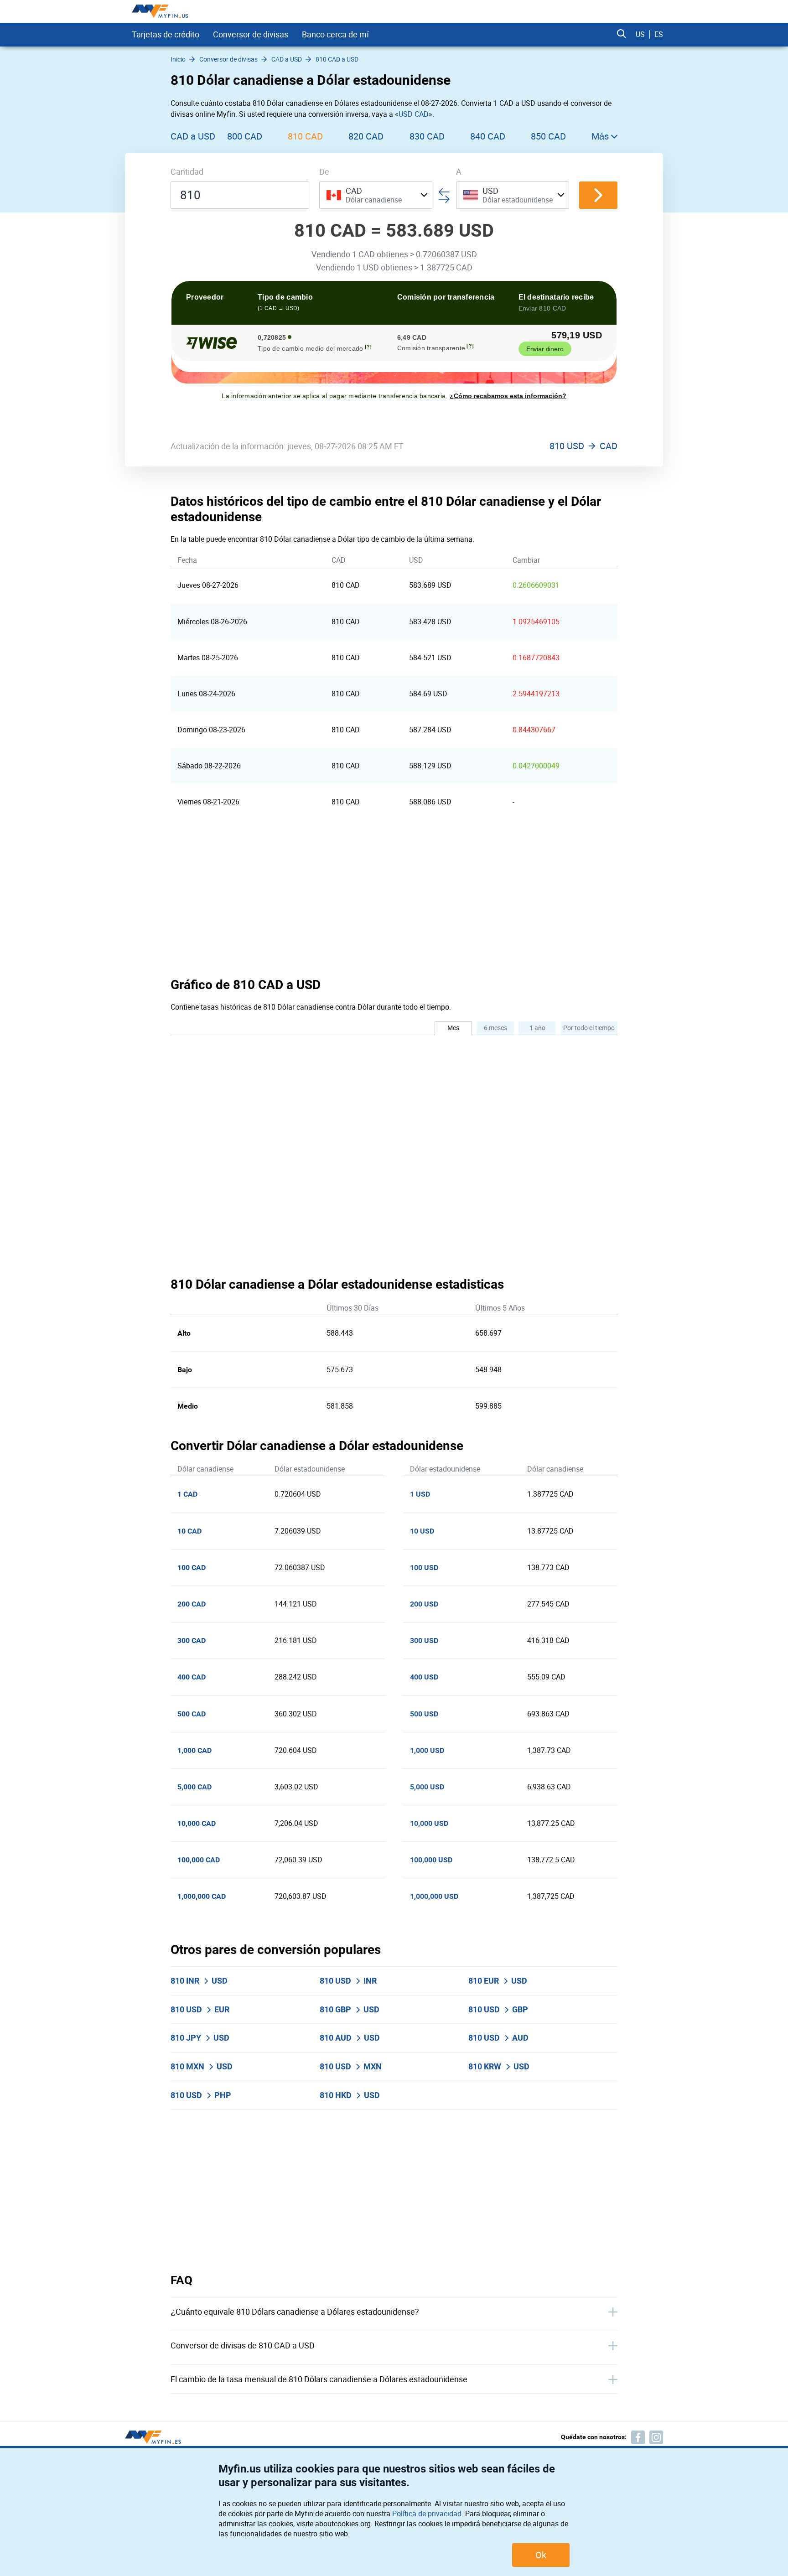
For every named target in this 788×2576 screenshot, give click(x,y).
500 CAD (192, 1714)
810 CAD (305, 136)
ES (659, 34)
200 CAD (192, 1604)
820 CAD (366, 136)
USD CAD (414, 114)
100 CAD (192, 1568)
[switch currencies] (598, 195)
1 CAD (187, 1494)
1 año (537, 1028)
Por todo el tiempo (589, 1028)
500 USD (424, 1714)
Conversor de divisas (251, 34)
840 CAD (488, 136)
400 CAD (192, 1677)
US (640, 34)
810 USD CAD (583, 446)
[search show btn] (622, 34)
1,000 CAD (194, 1750)
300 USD (424, 1640)
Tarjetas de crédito (166, 34)
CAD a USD (193, 136)
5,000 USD (427, 1787)
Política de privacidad (427, 2514)
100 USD (424, 1568)
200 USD (424, 1604)
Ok (541, 2555)
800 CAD (245, 136)
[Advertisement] (394, 898)
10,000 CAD (197, 1823)
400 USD (424, 1677)
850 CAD (548, 136)
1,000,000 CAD (202, 1896)
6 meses (495, 1028)
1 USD (420, 1494)
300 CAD (192, 1640)
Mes (453, 1028)
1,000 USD (427, 1750)
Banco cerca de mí (335, 34)
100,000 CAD (199, 1860)
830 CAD (427, 136)
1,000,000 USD (434, 1896)
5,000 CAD (194, 1787)
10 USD (422, 1531)
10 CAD (189, 1531)
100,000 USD (431, 1860)
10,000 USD (429, 1823)
